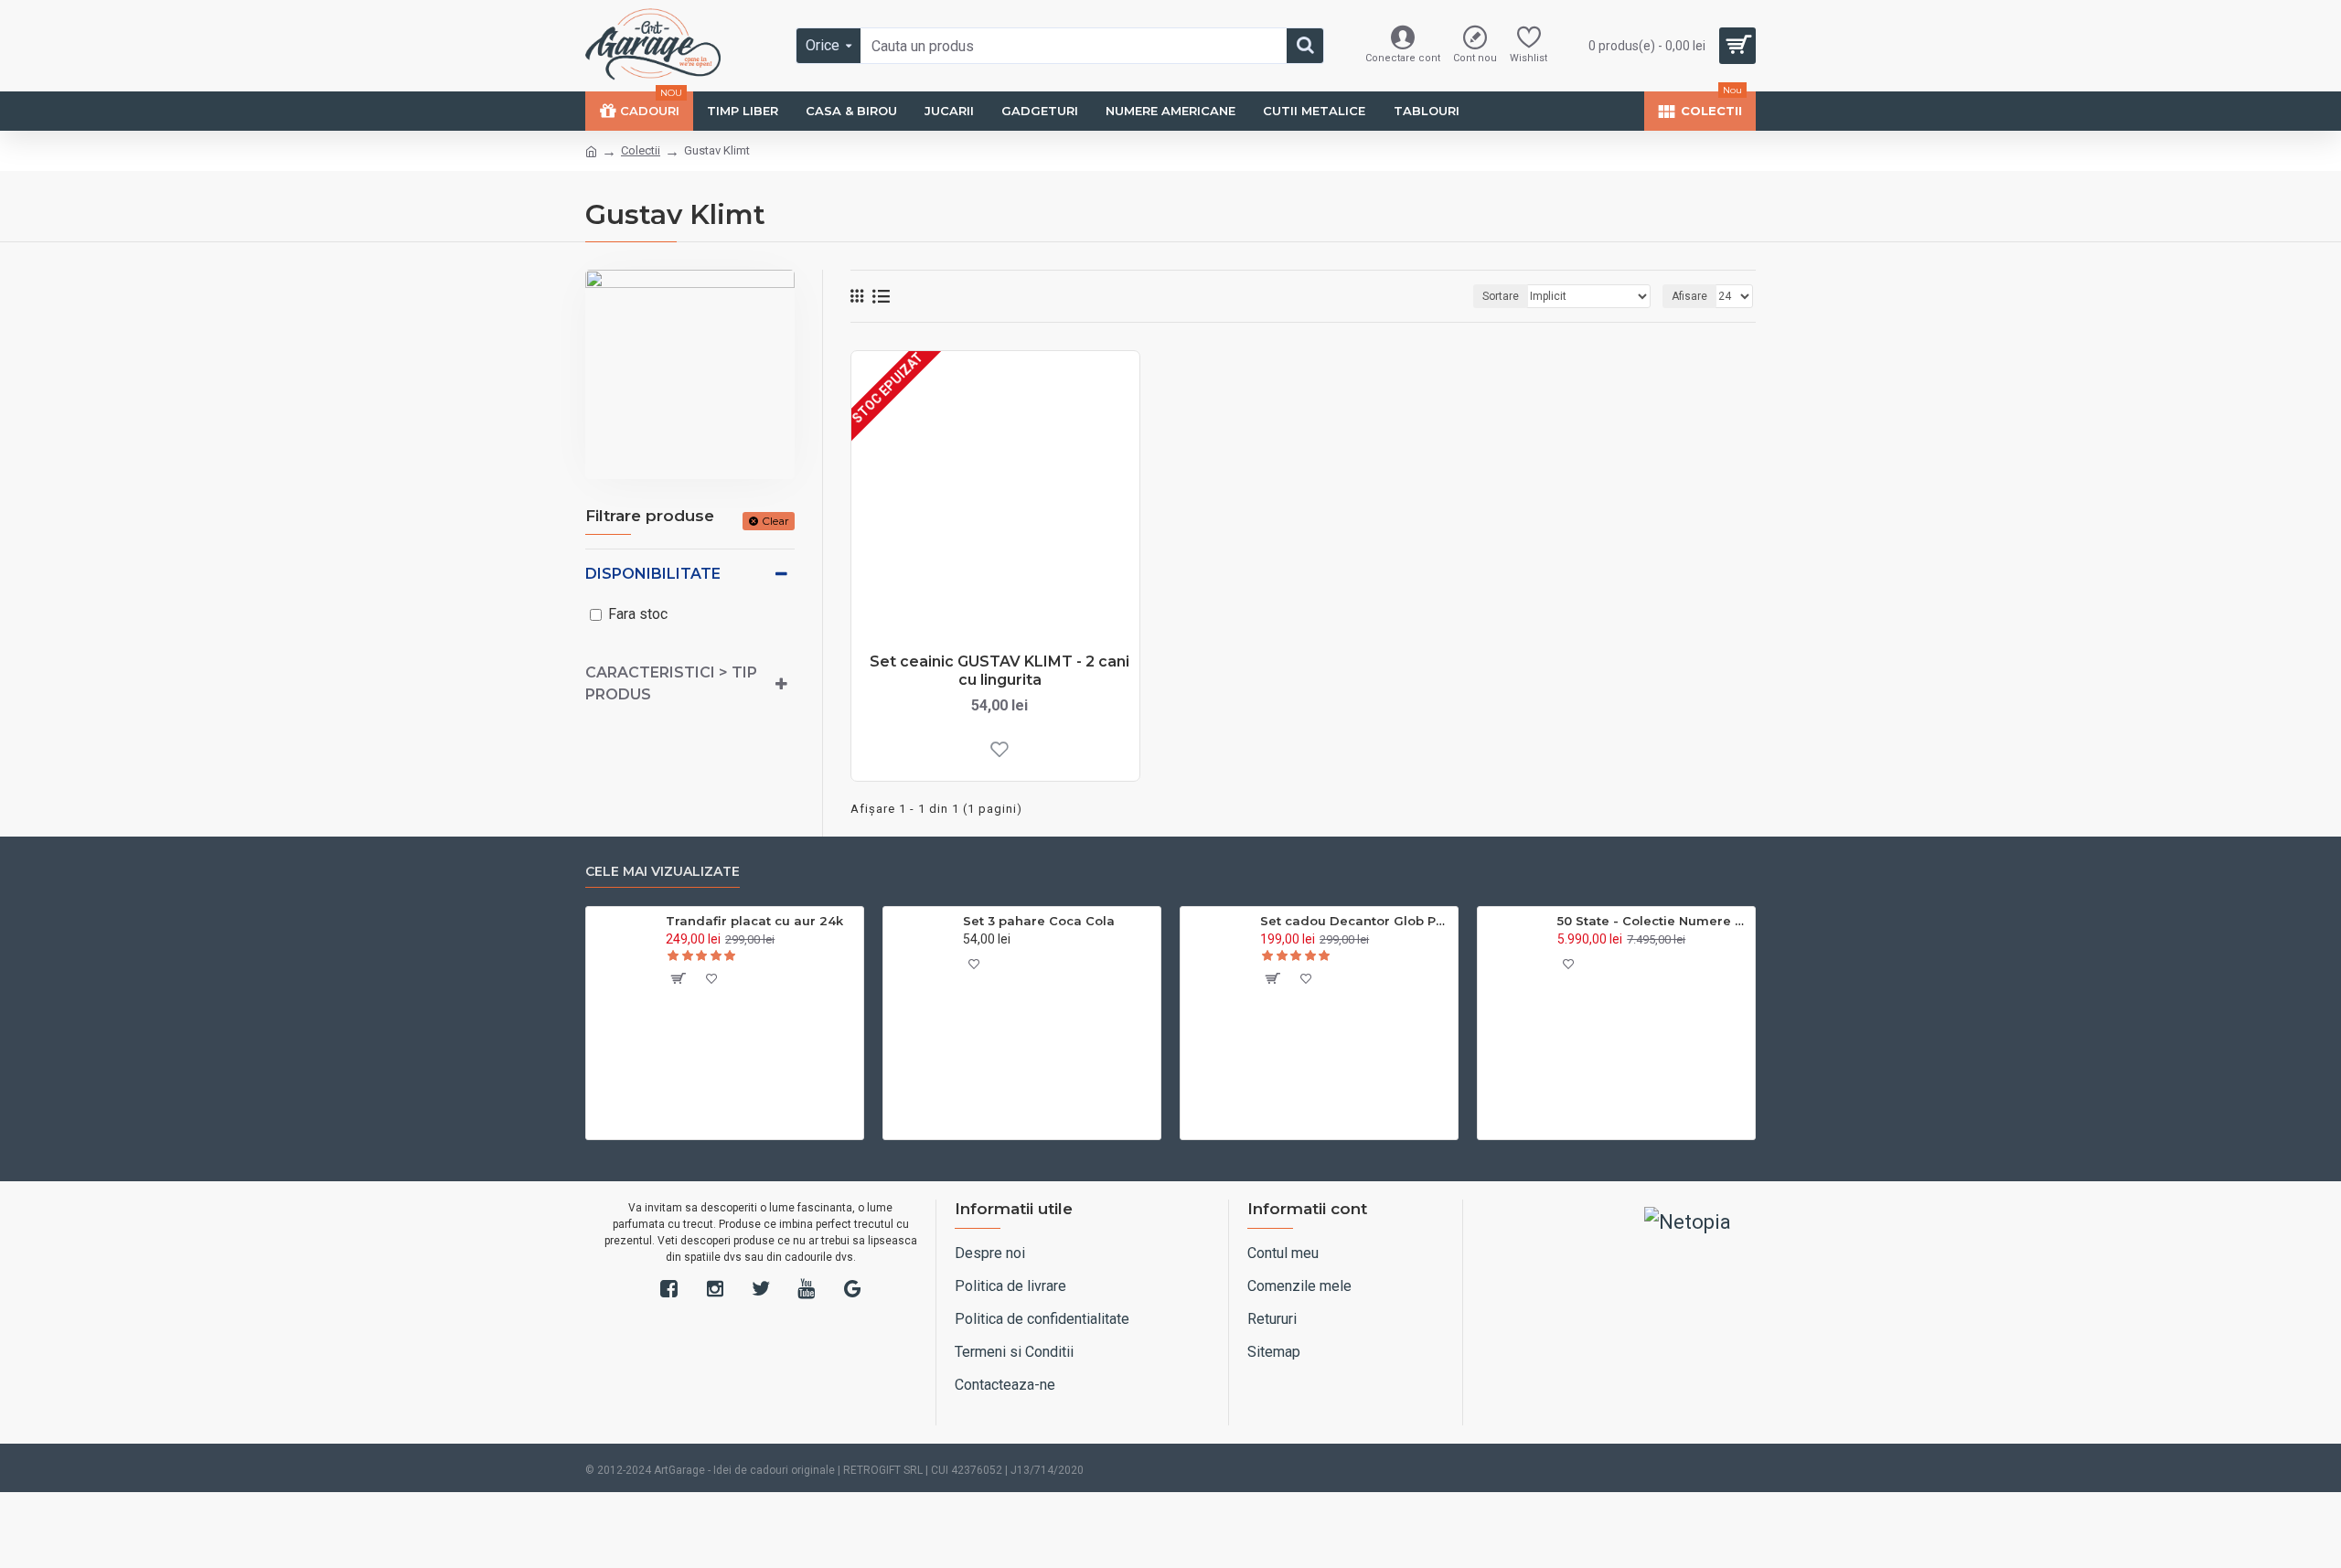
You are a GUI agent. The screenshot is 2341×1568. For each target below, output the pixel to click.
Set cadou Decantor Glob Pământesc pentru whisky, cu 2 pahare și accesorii (1356, 921)
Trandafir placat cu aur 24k (754, 921)
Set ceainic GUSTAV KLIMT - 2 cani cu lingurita (999, 671)
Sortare (1501, 296)
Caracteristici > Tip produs (671, 683)
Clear (775, 521)
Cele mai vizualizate (663, 872)
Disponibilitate (653, 574)
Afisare (1689, 296)
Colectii (641, 150)
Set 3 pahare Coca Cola (1039, 921)
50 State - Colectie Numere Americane (1653, 921)
